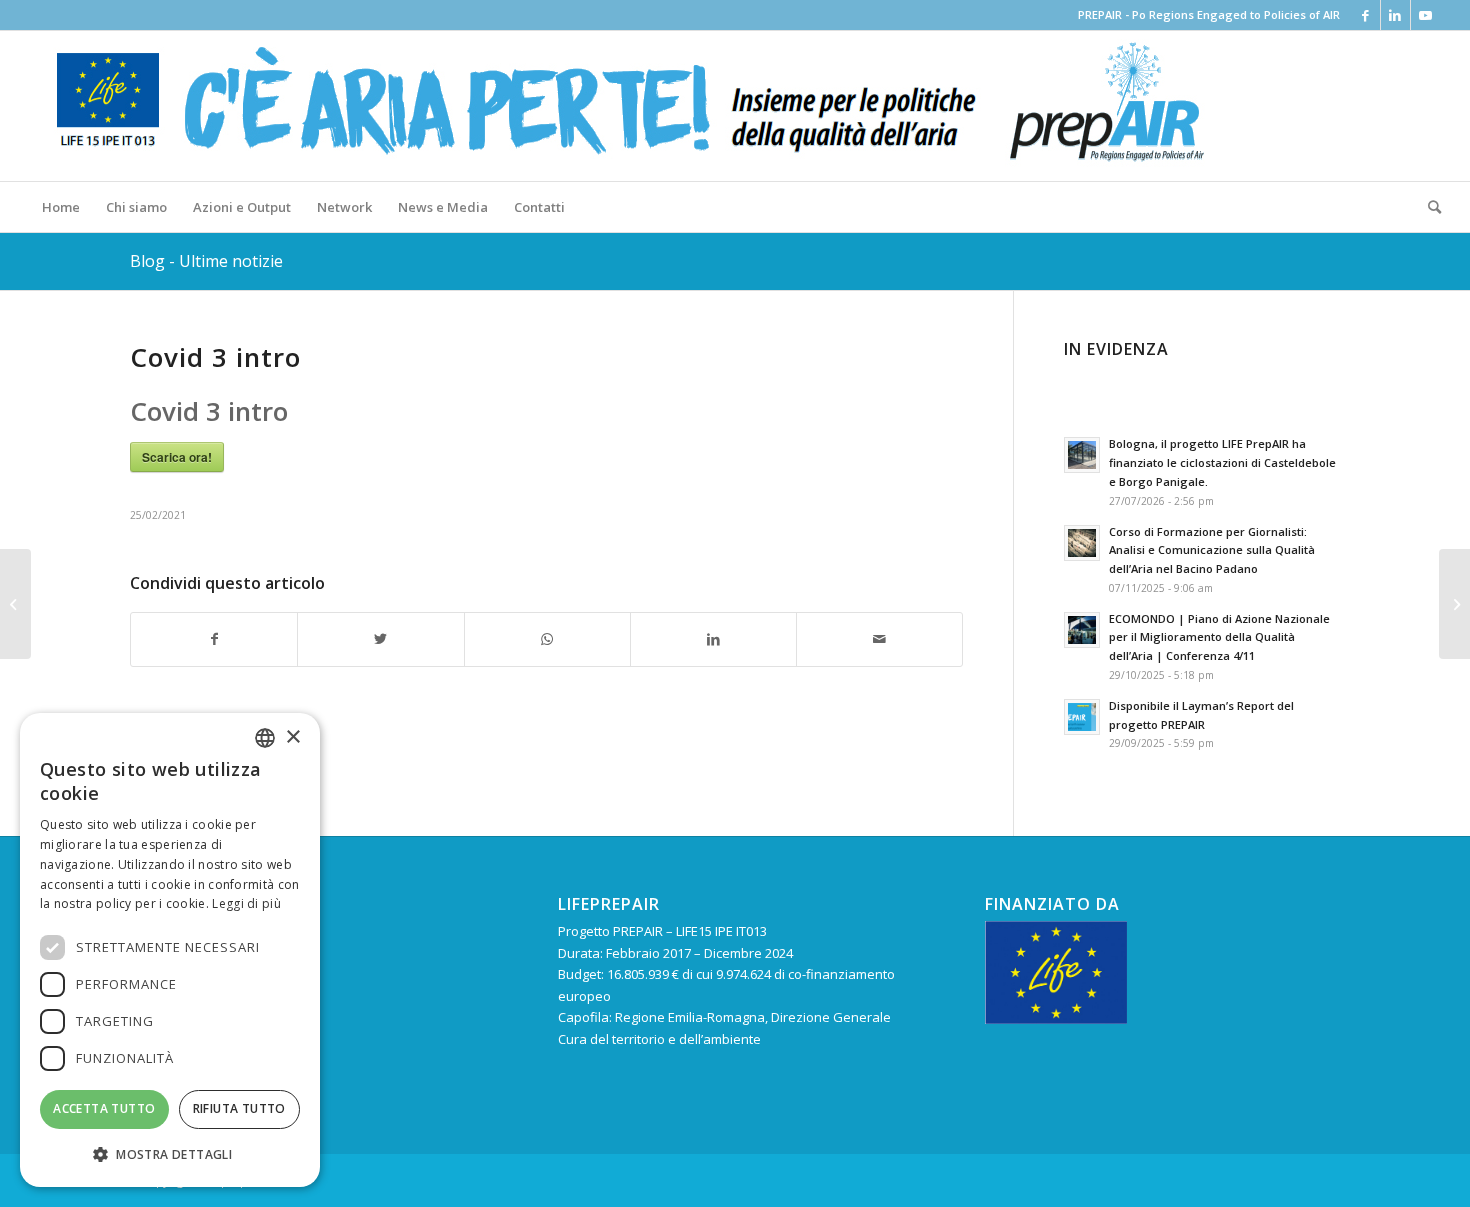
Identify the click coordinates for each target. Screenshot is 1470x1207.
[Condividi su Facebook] (214, 639)
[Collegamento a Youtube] (1426, 15)
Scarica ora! (177, 457)
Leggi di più (246, 903)
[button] (170, 1154)
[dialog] (170, 950)
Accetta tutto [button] (104, 1108)
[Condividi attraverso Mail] (879, 639)
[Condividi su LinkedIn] (713, 639)
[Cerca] (1428, 207)
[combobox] (265, 738)
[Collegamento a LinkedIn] (1395, 15)
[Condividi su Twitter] (380, 639)
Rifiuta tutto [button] (239, 1108)
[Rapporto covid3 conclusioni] (15, 604)
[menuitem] (61, 207)
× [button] (292, 737)
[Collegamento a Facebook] (1365, 15)
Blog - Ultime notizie (206, 261)
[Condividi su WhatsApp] (547, 639)
